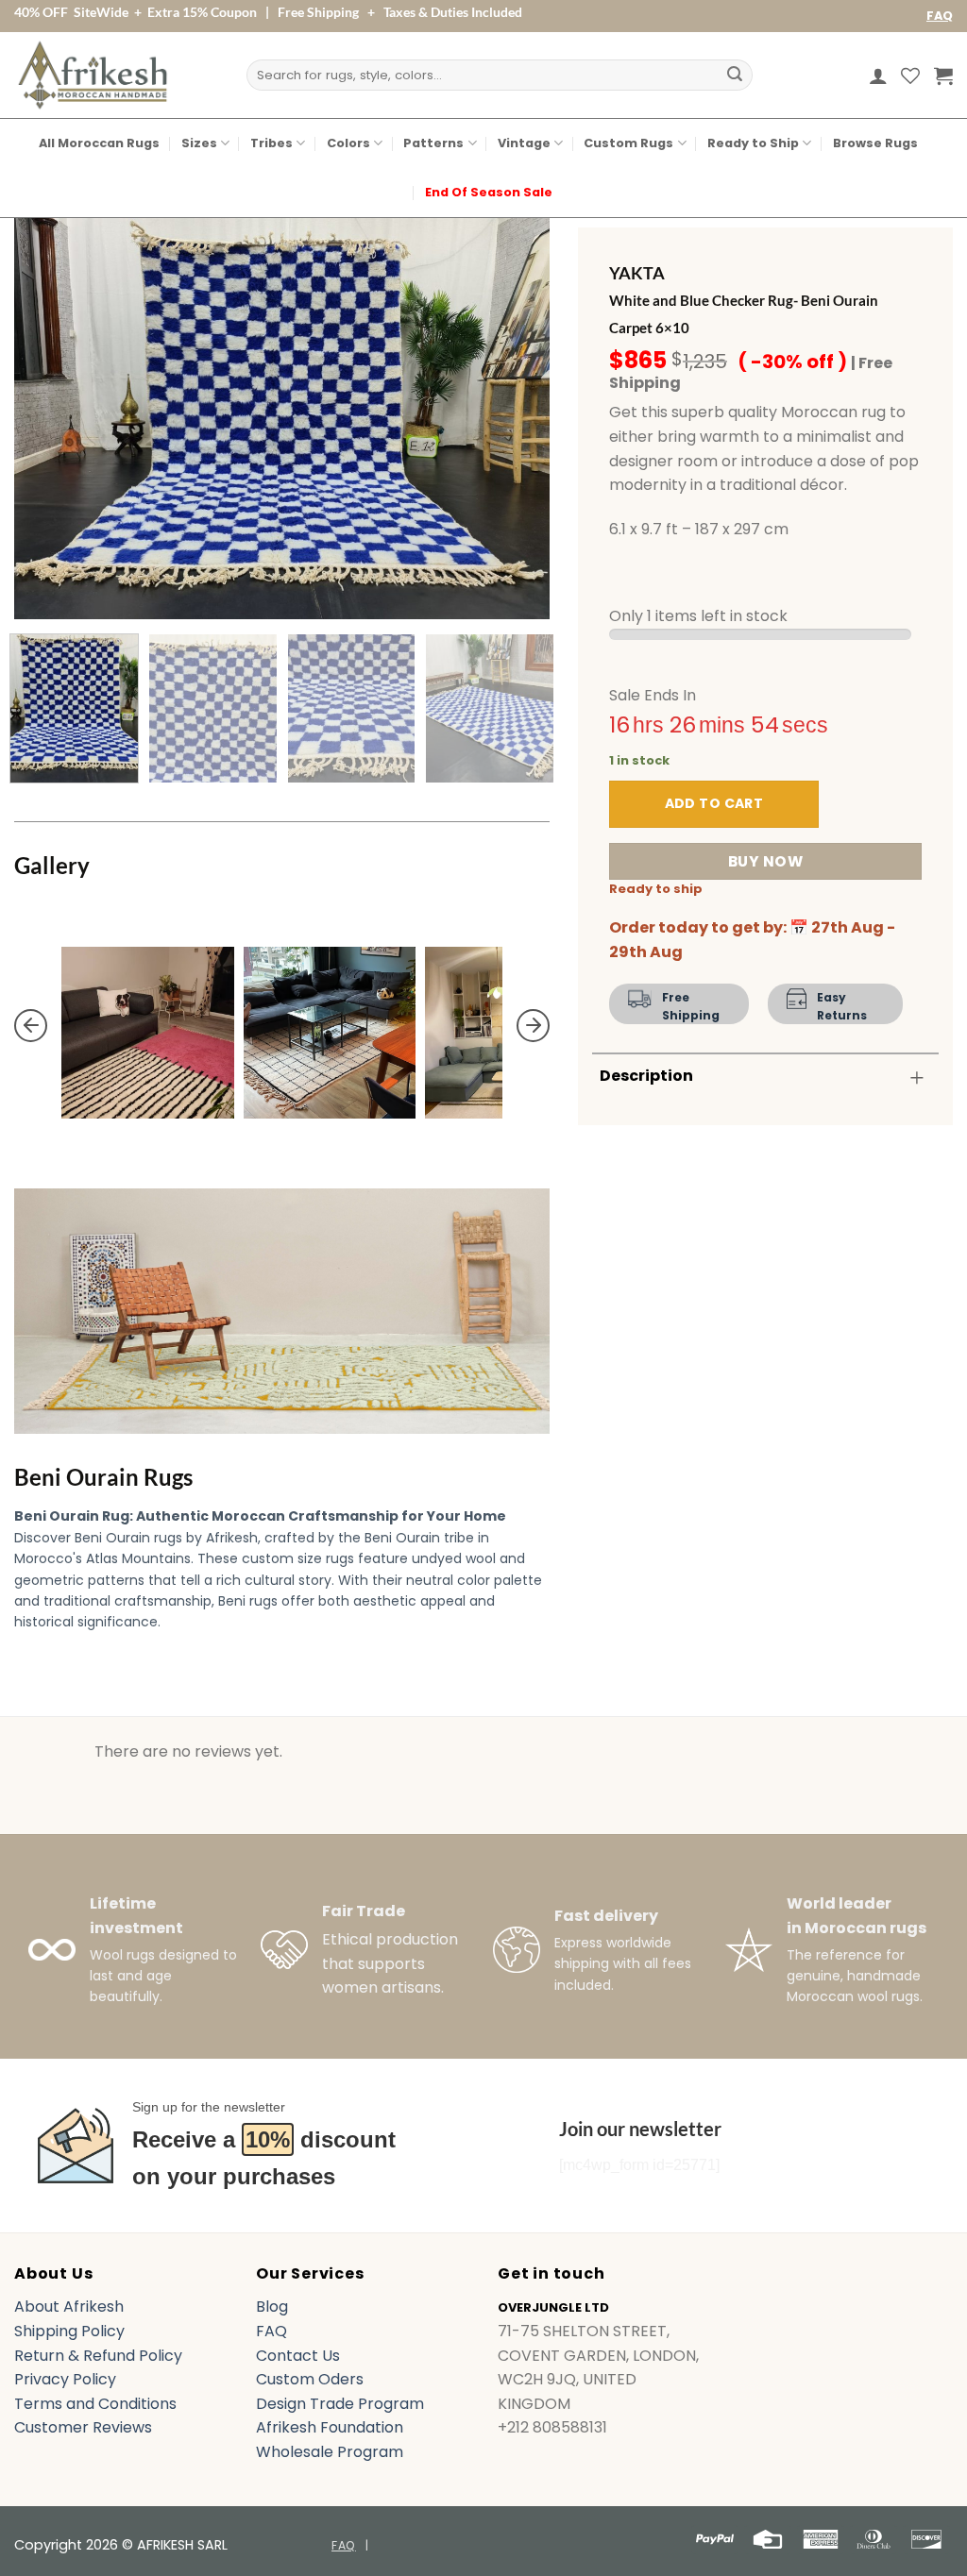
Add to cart (714, 803)
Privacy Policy (65, 2379)
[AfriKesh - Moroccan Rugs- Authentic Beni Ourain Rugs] (93, 75)
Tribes (271, 143)
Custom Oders (310, 2379)
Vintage (524, 143)
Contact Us (298, 2356)
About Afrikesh (69, 2307)
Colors (348, 143)
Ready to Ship (753, 143)
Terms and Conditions (95, 2404)
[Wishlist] (910, 76)
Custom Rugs (628, 143)
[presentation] (31, 1025)
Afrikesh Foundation (330, 2427)
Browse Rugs (875, 143)
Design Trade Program (340, 2404)
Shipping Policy (69, 2331)
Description (646, 1076)
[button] (878, 76)
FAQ (940, 16)
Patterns (433, 143)
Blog (272, 2307)
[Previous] (49, 419)
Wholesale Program (330, 2452)
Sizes (199, 143)
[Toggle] (917, 1078)
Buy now (765, 861)
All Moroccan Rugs (99, 143)
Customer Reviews (83, 2427)
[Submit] (735, 76)
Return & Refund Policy (98, 2356)
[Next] (516, 419)
